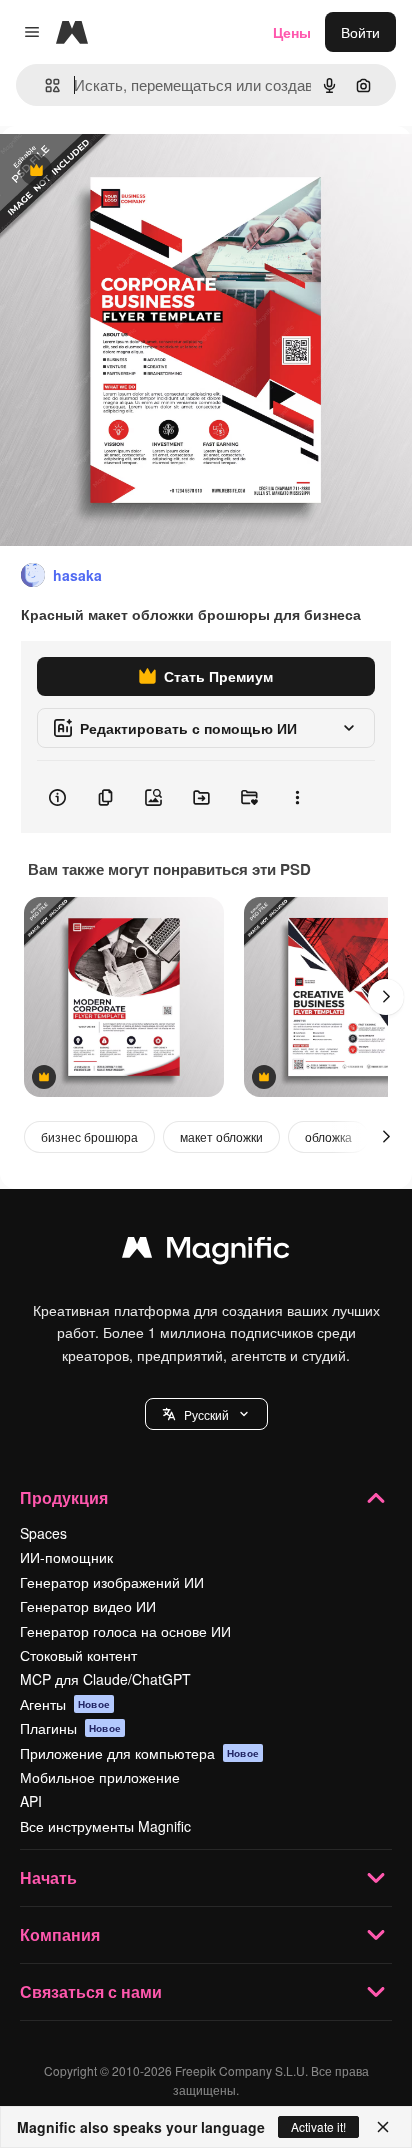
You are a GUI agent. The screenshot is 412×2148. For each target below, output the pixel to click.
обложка (328, 1136)
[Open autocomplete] (44, 85)
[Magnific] (206, 1252)
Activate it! (318, 2126)
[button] (206, 1414)
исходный (134, 171)
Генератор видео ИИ (88, 1606)
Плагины (70, 1728)
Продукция (64, 1497)
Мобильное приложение (100, 1777)
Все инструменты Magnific (105, 1826)
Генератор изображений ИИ (112, 1582)
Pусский (206, 1414)
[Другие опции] (297, 797)
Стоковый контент (78, 1655)
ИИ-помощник (66, 1557)
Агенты (65, 1704)
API (31, 1801)
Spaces (43, 1533)
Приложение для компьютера (139, 1753)
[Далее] (386, 997)
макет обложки (221, 1136)
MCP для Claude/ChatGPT (105, 1679)
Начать (48, 1877)
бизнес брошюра (89, 1136)
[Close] (383, 2127)
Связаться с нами (91, 1991)
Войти (360, 32)
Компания (60, 1934)
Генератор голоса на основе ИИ (125, 1631)
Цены (292, 32)
